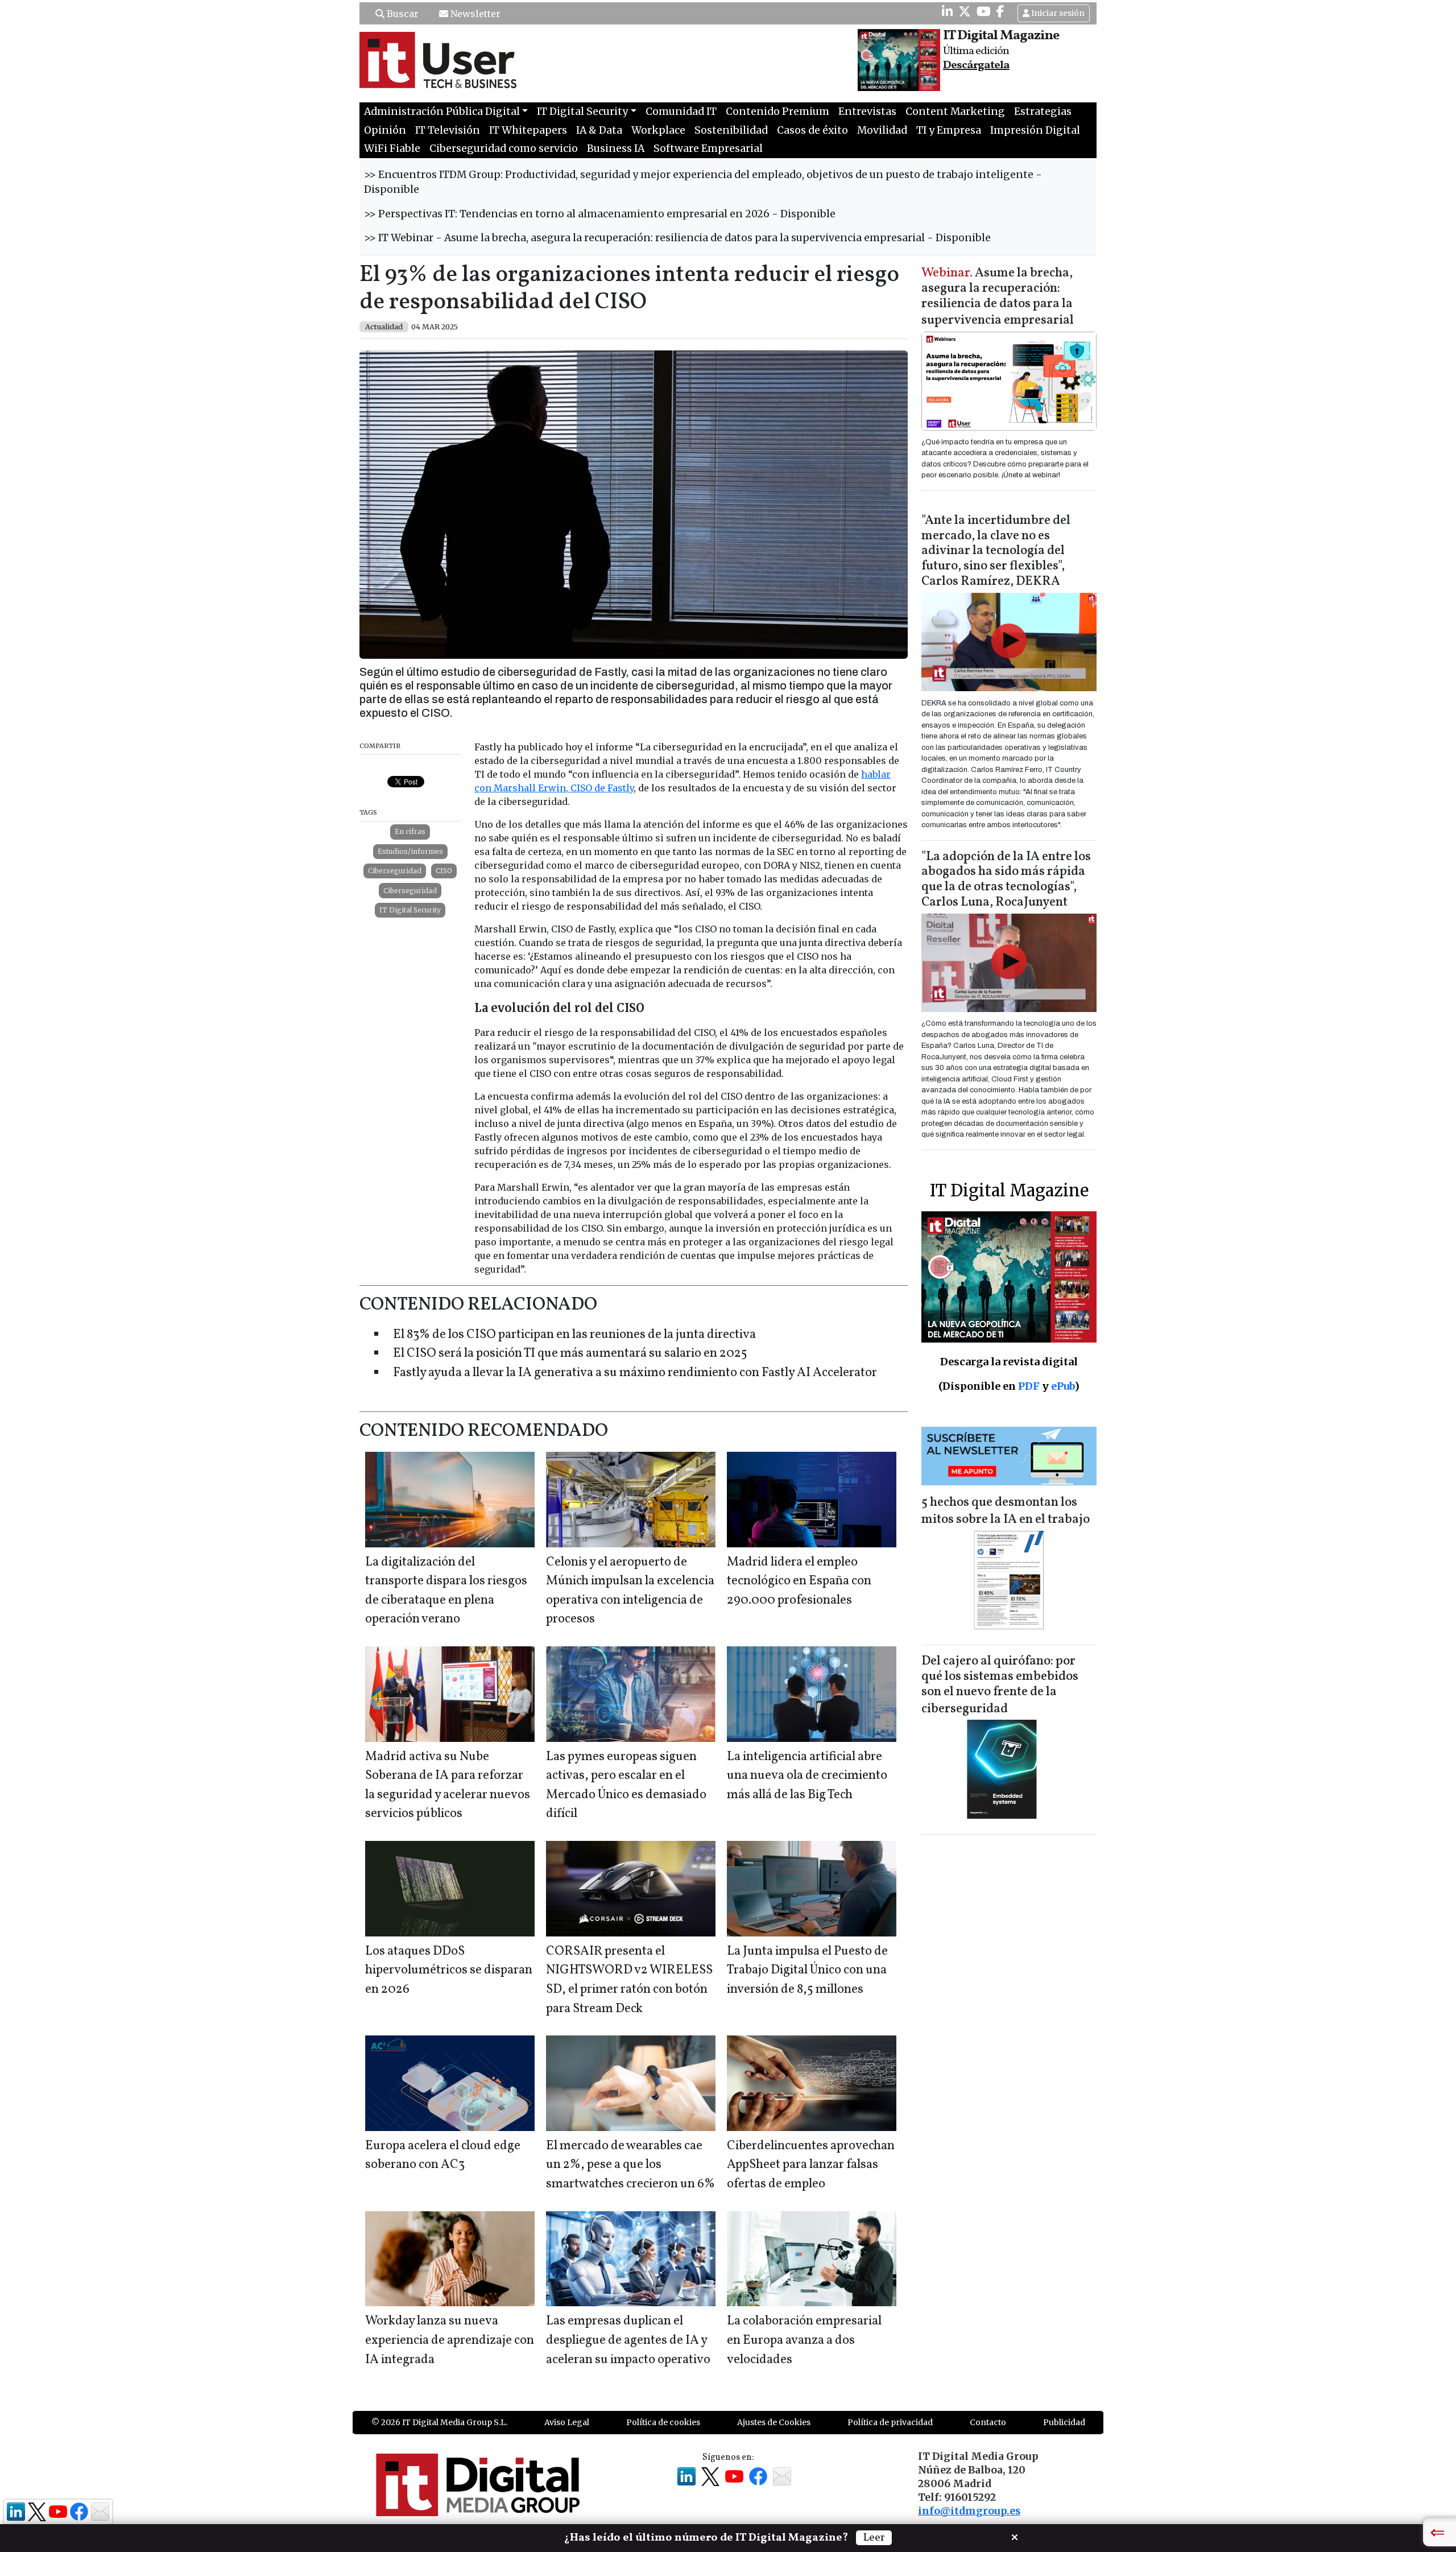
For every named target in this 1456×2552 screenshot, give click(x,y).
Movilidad (882, 130)
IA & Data (599, 130)
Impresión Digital (1035, 130)
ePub (1063, 1386)
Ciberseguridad (395, 871)
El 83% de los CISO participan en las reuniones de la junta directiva (574, 1335)
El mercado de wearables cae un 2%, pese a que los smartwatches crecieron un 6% (630, 2165)
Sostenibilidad (731, 130)
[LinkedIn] (947, 11)
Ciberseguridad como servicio (504, 148)
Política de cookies (663, 2422)
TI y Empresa (949, 130)
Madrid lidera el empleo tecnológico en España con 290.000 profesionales (799, 1581)
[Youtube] (984, 11)
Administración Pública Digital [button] (442, 112)
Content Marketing (955, 112)
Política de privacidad (890, 2422)
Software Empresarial (708, 148)
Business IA (616, 148)
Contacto (988, 2422)
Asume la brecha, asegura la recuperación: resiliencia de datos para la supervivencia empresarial (998, 297)
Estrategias (1043, 112)
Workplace (658, 130)
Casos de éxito (812, 130)
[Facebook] (1000, 11)
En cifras (410, 831)
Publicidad (1064, 2422)
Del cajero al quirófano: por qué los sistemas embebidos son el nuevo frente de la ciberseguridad (1000, 1685)
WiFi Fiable (392, 148)
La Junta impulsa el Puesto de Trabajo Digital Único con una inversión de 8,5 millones (807, 1971)
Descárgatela (976, 65)
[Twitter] (965, 11)
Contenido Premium (777, 112)
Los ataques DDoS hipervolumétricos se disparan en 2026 (449, 1971)
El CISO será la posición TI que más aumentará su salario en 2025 (570, 1354)
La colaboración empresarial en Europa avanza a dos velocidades (804, 2340)
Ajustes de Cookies (774, 2422)
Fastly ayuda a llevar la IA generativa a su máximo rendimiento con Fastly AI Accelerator (635, 1373)
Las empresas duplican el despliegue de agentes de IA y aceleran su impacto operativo (628, 2340)
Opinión (385, 130)
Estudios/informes (410, 851)
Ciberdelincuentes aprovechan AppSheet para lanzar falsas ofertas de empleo (811, 2165)
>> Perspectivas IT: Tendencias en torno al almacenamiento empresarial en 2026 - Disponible (600, 214)
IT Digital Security (410, 910)
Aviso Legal (567, 2422)
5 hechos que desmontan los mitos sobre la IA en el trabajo (1006, 1511)
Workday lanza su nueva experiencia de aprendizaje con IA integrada (450, 2340)
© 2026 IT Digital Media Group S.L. (439, 2422)
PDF (1029, 1386)
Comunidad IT (681, 112)
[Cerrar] (1015, 2536)
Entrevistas (867, 112)
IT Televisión (448, 130)
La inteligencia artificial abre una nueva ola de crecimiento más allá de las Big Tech (807, 1776)
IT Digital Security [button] (582, 112)
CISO (444, 871)
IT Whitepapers (528, 130)
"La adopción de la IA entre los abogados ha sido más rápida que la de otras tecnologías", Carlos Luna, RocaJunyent (1006, 880)
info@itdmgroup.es (969, 2511)
